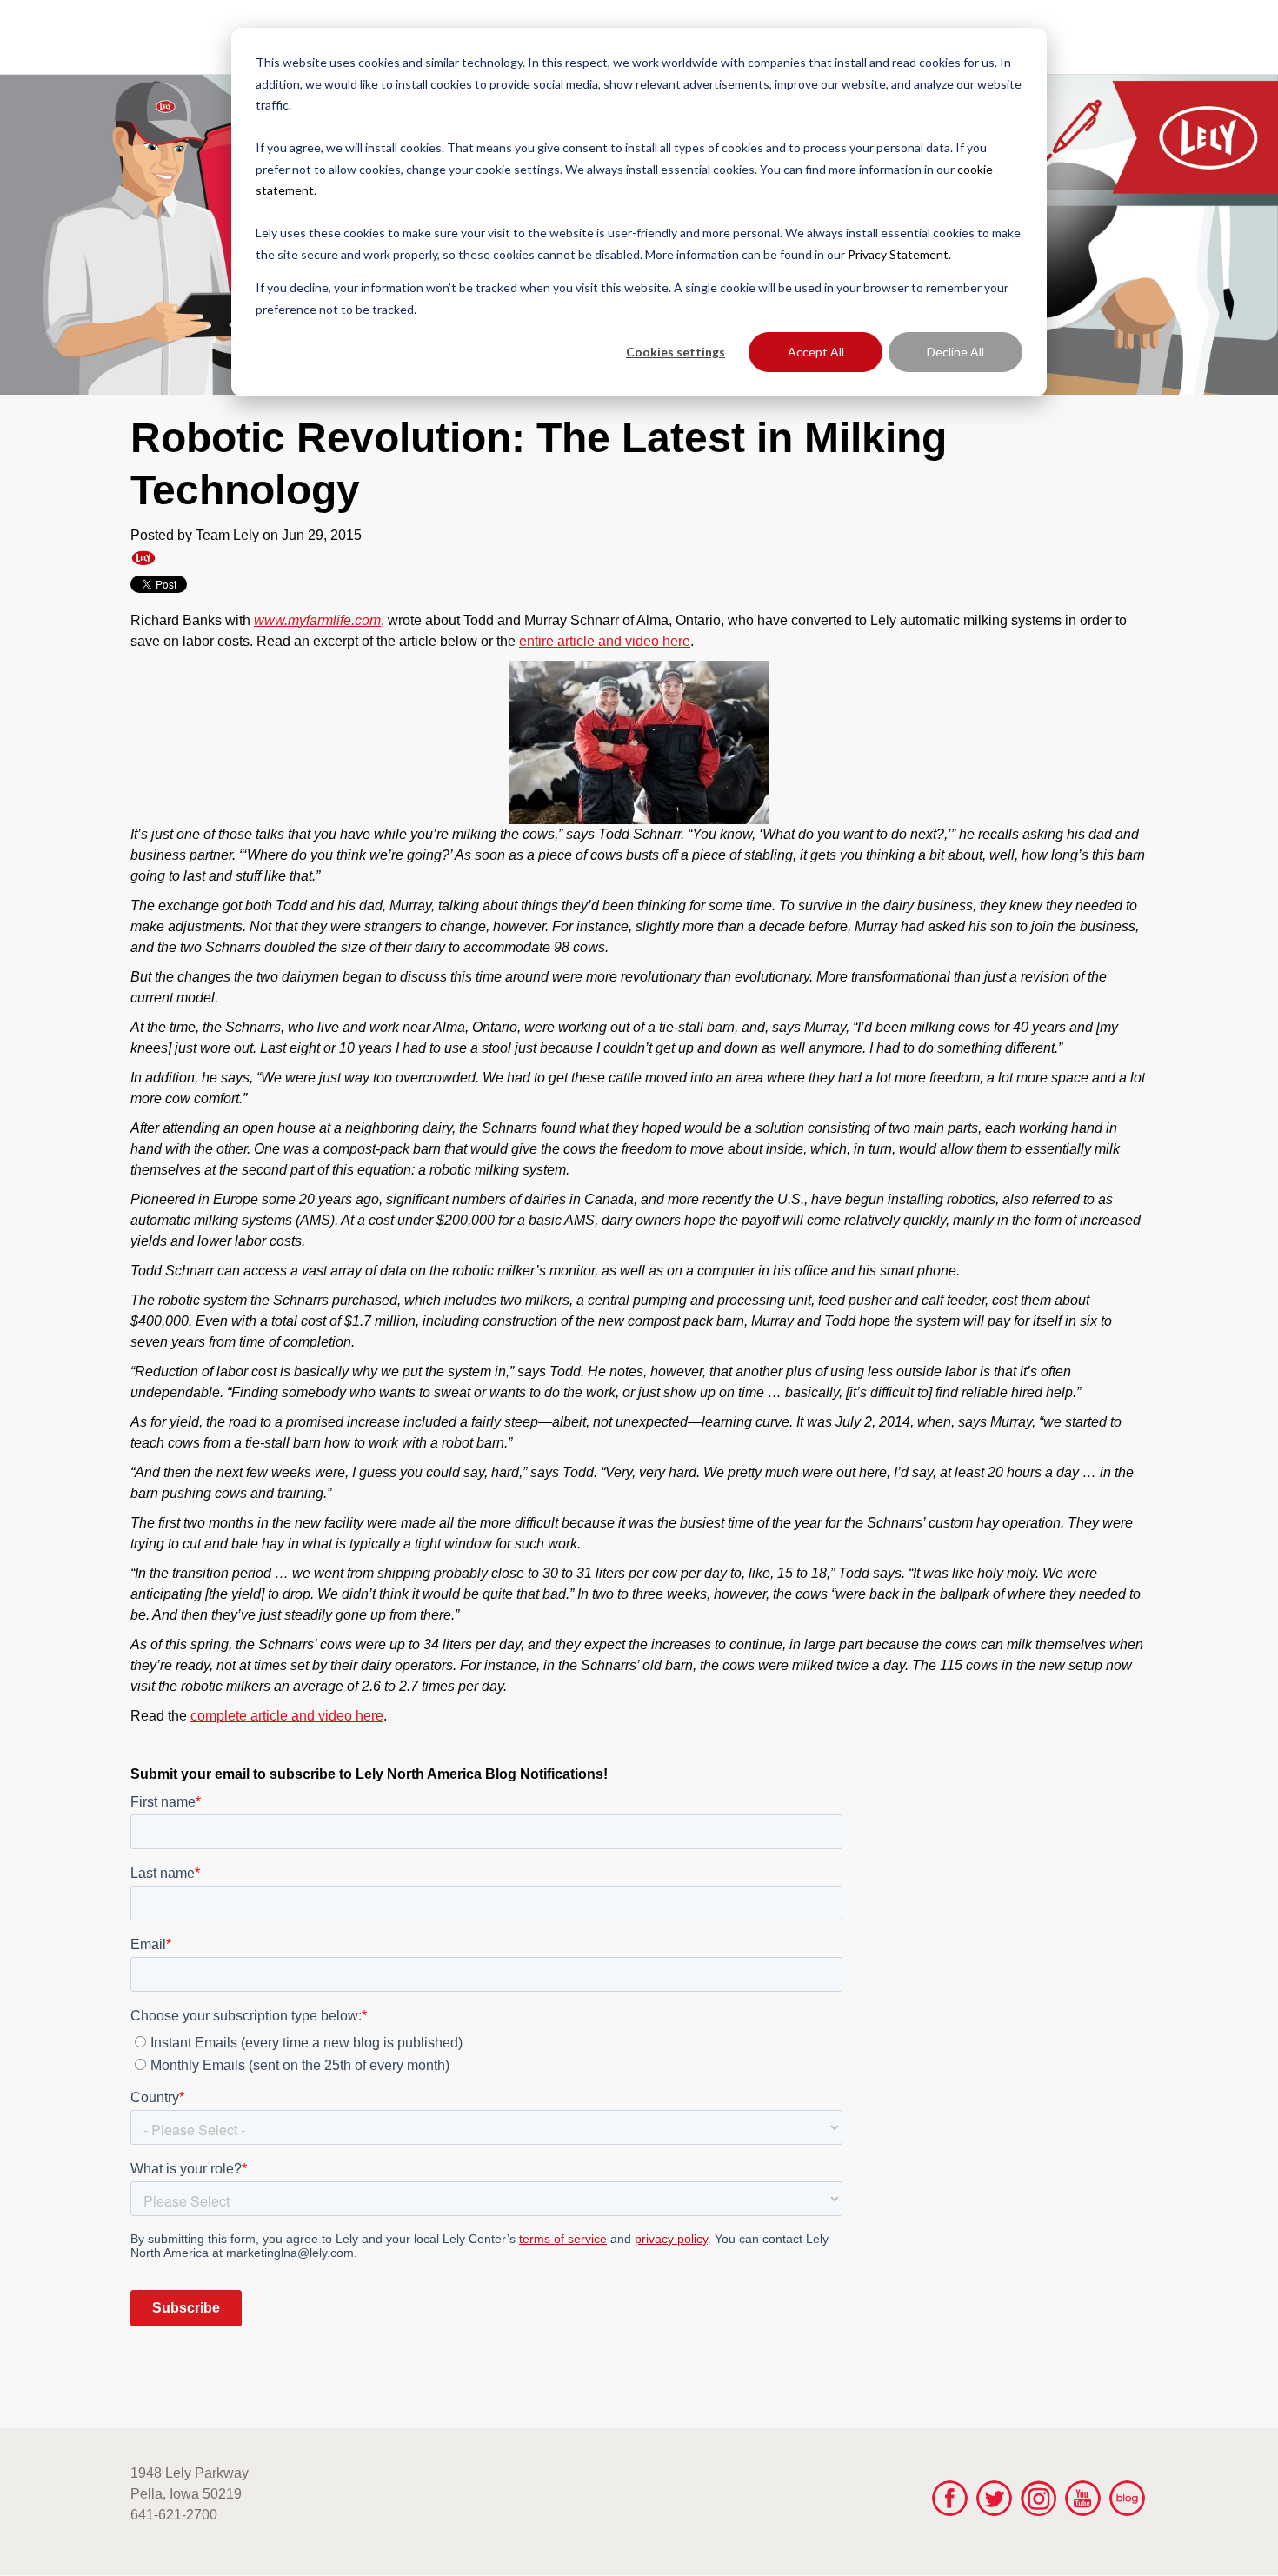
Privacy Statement (898, 254)
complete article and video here (287, 1716)
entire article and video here (605, 641)
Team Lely (227, 535)
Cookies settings (676, 352)
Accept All (816, 352)
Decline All (955, 352)
